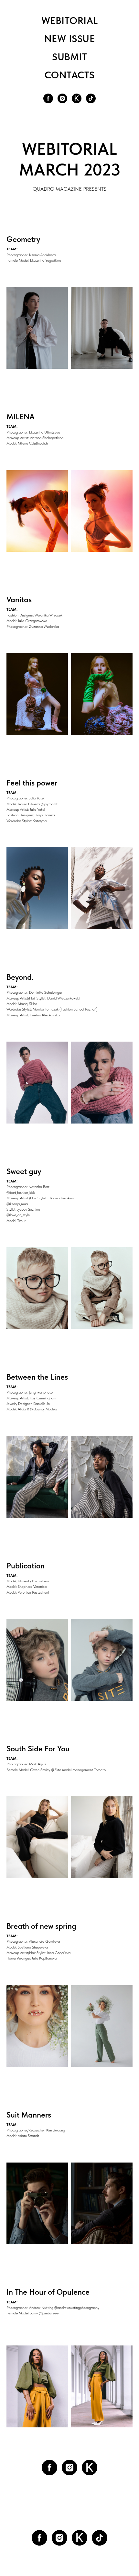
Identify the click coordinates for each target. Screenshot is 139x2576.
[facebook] (48, 98)
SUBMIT (69, 57)
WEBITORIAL (70, 20)
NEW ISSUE (70, 39)
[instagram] (62, 98)
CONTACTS (70, 75)
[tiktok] (91, 98)
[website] (77, 98)
